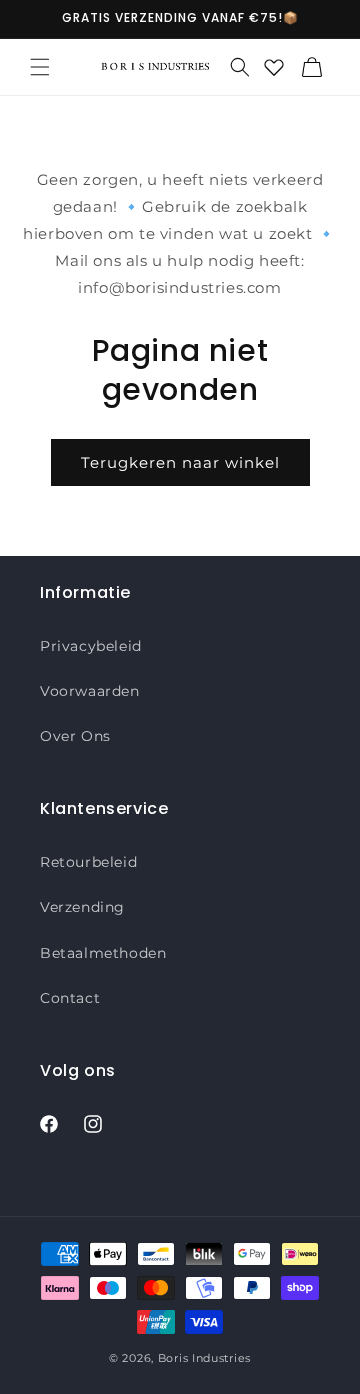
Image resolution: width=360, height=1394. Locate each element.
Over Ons (75, 736)
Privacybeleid (91, 646)
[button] (40, 67)
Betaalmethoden (103, 953)
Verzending (82, 907)
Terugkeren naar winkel (180, 462)
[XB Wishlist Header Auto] (274, 67)
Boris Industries (204, 1358)
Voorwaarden (90, 691)
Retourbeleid (88, 862)
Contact (70, 998)
